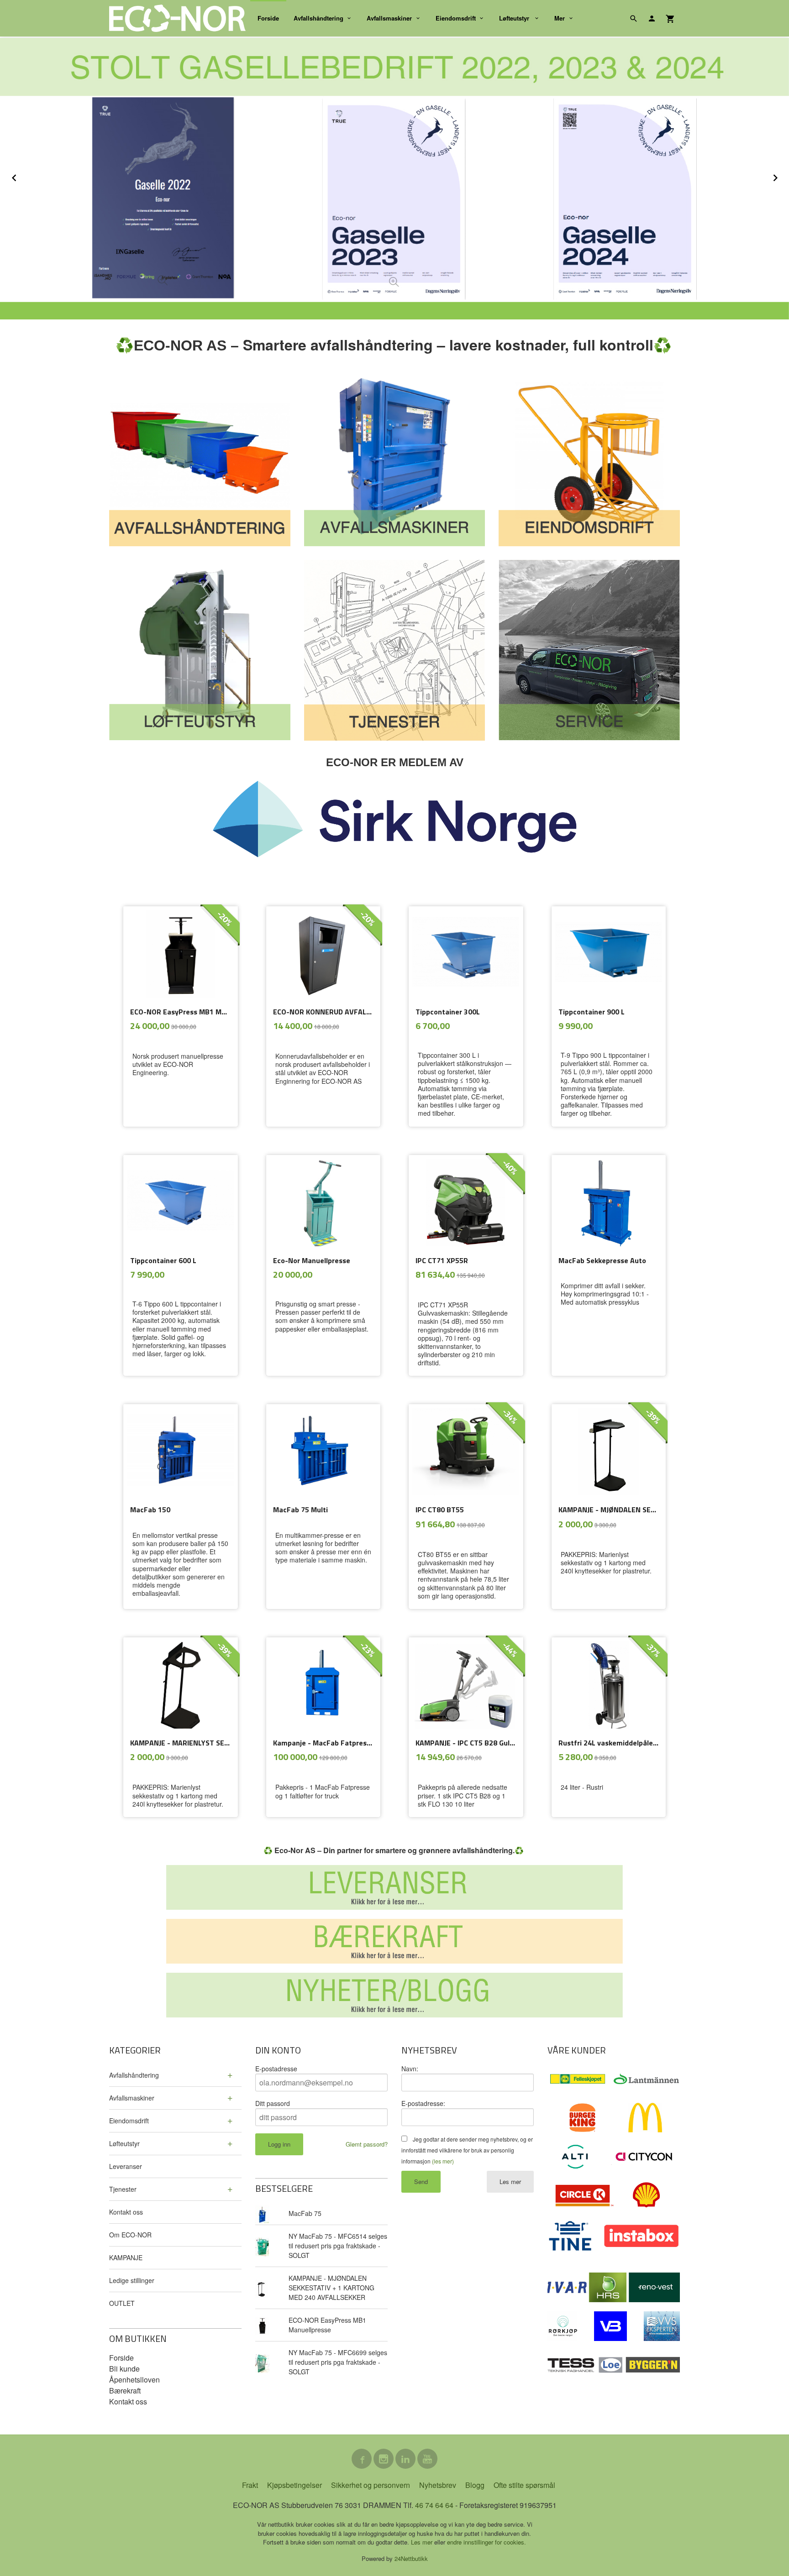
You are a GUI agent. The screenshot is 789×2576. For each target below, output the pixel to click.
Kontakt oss (126, 2212)
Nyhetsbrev (438, 2485)
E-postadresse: (423, 2103)
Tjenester (123, 2189)
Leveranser (126, 2166)
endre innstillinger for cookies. (487, 2542)
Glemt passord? (367, 2144)
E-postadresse (276, 2069)
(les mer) (443, 2161)
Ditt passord (273, 2103)
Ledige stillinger (132, 2280)
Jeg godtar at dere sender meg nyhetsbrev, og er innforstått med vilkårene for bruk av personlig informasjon (467, 2150)
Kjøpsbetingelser (295, 2485)
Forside (268, 18)
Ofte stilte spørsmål (524, 2485)
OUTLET (122, 2303)
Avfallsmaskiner (389, 18)
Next (784, 176)
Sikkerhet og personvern (371, 2485)
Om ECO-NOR (130, 2235)
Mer (560, 18)
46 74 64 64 (434, 2505)
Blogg (475, 2485)
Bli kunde (124, 2369)
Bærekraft (125, 2391)
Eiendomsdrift (456, 18)
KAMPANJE (126, 2257)
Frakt (250, 2485)
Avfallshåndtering (318, 18)
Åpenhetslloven (134, 2380)
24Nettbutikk (411, 2558)
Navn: (410, 2069)
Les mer (510, 2182)
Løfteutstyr (515, 18)
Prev (24, 176)
